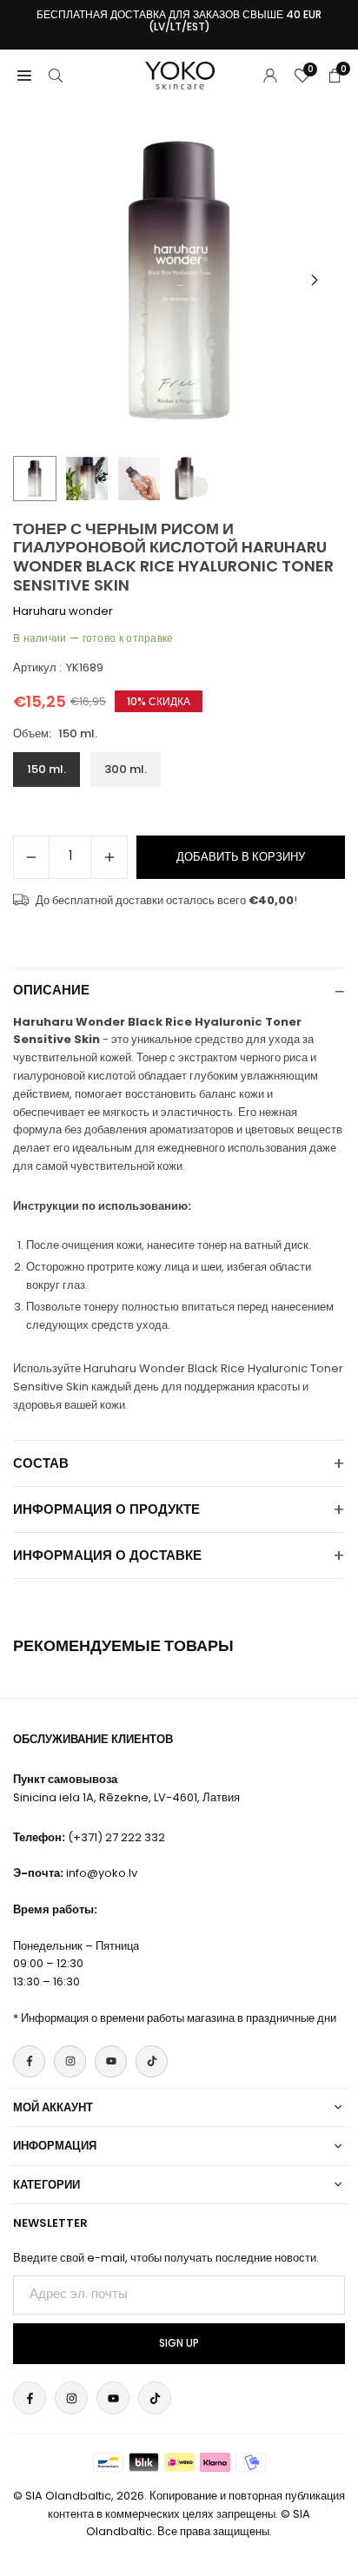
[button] (315, 281)
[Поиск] (56, 75)
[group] (179, 281)
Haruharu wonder (63, 611)
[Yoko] (180, 74)
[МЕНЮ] (24, 75)
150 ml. (46, 769)
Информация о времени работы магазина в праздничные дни (179, 2018)
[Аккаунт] (270, 75)
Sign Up (179, 2343)
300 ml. (126, 769)
